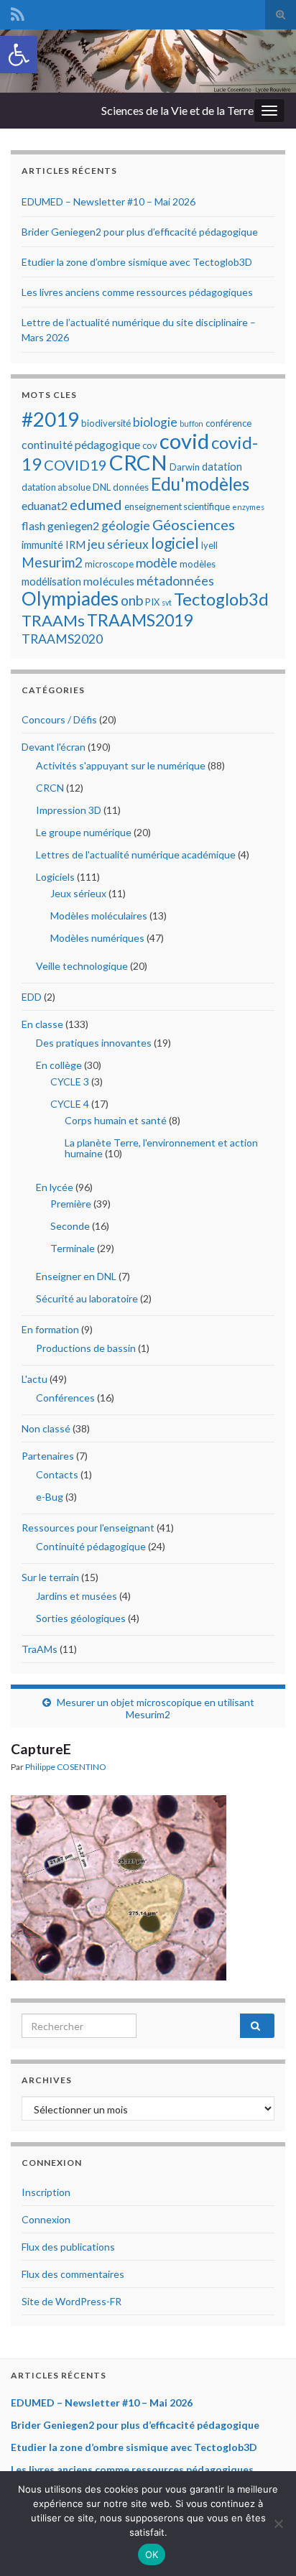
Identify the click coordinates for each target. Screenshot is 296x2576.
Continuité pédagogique (91, 1546)
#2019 (50, 419)
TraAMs (40, 1649)
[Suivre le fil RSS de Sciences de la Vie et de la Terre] (18, 12)
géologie (126, 525)
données (131, 487)
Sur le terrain (50, 1577)
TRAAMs (53, 620)
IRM (75, 545)
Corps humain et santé (116, 1120)
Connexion (46, 2219)
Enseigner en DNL (76, 1276)
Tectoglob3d (221, 599)
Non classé (46, 1428)
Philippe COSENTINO (66, 1767)
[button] (19, 55)
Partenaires (48, 1456)
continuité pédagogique (81, 444)
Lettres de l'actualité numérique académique (136, 854)
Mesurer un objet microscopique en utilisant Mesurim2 (156, 1708)
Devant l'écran (54, 747)
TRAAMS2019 (140, 620)
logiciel (175, 543)
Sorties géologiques (81, 1618)
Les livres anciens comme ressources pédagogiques (137, 292)
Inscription (46, 2192)
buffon (191, 423)
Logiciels (55, 877)
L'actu (34, 1379)
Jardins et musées (77, 1596)
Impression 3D (69, 810)
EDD (32, 997)
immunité (42, 545)
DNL (102, 487)
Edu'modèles (200, 484)
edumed (96, 504)
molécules (109, 581)
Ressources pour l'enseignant (88, 1528)
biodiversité (106, 423)
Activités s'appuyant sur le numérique (121, 765)
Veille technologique (82, 966)
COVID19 (75, 465)
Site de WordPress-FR (71, 2301)
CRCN (138, 462)
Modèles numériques (97, 938)
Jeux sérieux (78, 893)
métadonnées (175, 581)
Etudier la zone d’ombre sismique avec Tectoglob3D (137, 262)
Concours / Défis (59, 719)
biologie (155, 422)
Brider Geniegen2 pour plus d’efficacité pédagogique (140, 232)
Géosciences (194, 524)
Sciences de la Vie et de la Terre (177, 110)
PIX (152, 602)
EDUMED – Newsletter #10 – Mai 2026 (108, 201)
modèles (198, 564)
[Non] (278, 2524)
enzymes (248, 507)
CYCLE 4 (70, 1104)
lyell (209, 545)
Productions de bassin (86, 1348)
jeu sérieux (118, 544)
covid (184, 441)
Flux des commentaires (73, 2274)
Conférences (65, 1398)
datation (222, 466)
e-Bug (50, 1497)
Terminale (73, 1248)
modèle (157, 563)
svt (167, 602)
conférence (228, 423)
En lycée (55, 1187)
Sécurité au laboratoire (87, 1298)
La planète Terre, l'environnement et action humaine (161, 1148)
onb (132, 600)
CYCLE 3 (70, 1081)
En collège (59, 1065)
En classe (42, 1024)
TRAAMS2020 (62, 639)
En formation (50, 1329)
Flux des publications (68, 2247)
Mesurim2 (52, 562)
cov (150, 445)
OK (152, 2554)
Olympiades (70, 598)
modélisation (51, 581)
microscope (109, 564)
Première (71, 1204)
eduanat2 (45, 505)
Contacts (57, 1474)
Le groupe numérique (84, 832)
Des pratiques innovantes (94, 1043)
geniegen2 (73, 525)
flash (33, 525)
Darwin (185, 467)
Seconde (70, 1226)
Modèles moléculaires (99, 916)
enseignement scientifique (177, 506)
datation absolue (56, 487)
